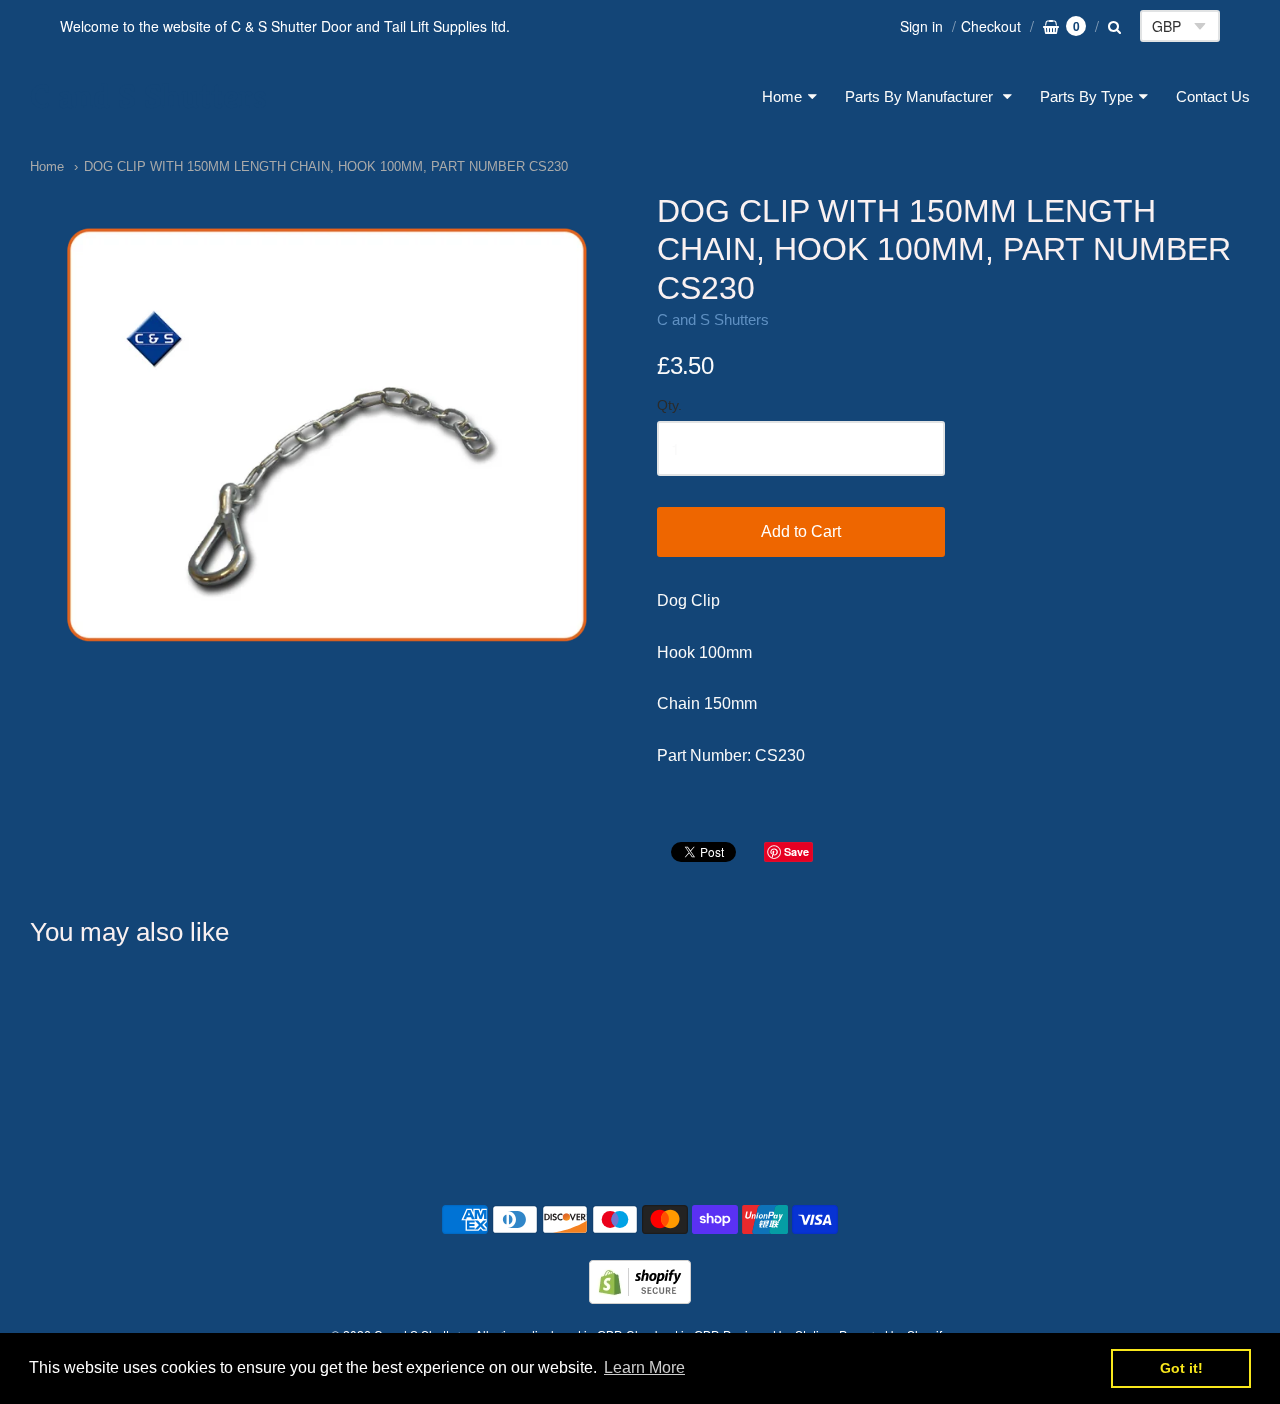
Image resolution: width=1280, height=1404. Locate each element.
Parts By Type (1086, 96)
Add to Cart (801, 531)
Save (796, 851)
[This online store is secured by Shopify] (640, 1297)
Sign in (921, 26)
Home (782, 96)
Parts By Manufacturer (921, 96)
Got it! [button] (1181, 1368)
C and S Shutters (148, 96)
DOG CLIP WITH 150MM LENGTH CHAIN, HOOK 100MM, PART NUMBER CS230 (326, 166)
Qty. (669, 405)
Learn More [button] (644, 1367)
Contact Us (1213, 96)
